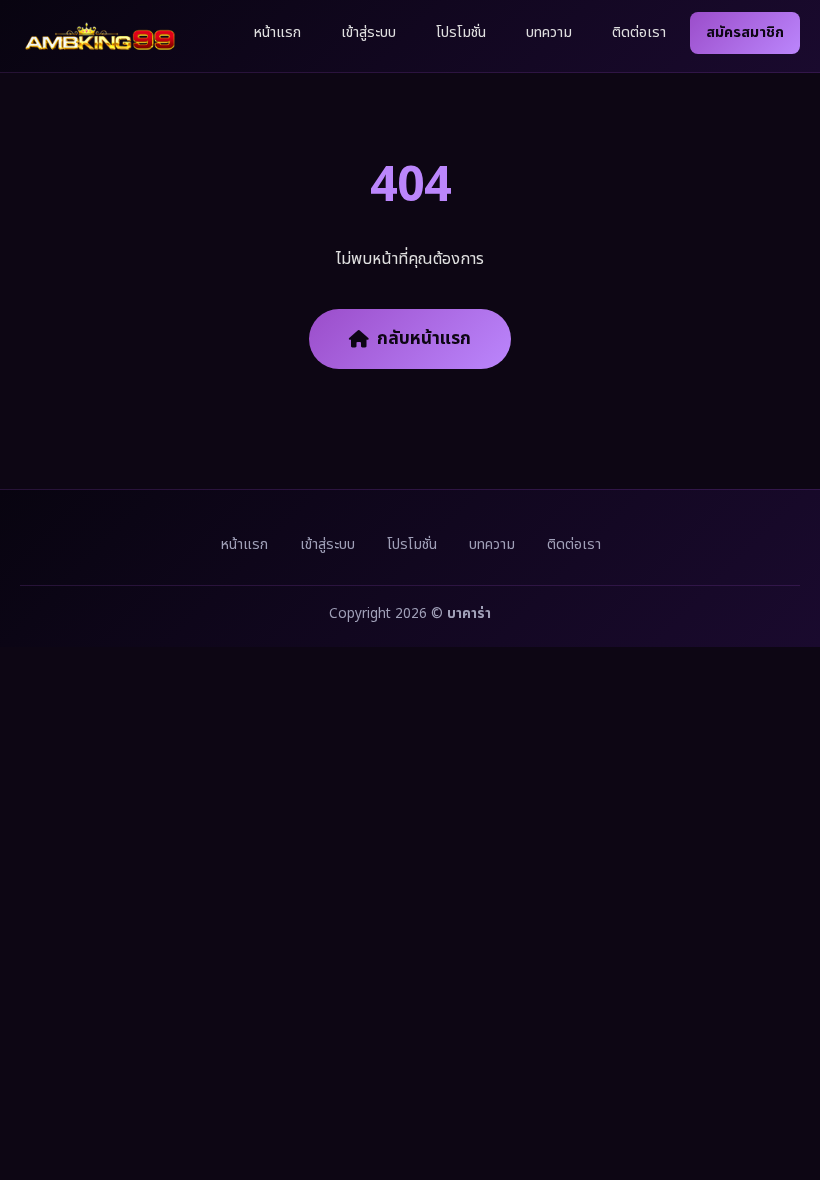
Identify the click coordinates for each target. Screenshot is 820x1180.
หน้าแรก (277, 32)
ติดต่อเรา (639, 32)
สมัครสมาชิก (745, 32)
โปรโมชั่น (461, 32)
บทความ (549, 32)
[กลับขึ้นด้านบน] (778, 1098)
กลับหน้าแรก (424, 338)
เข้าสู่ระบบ (368, 32)
